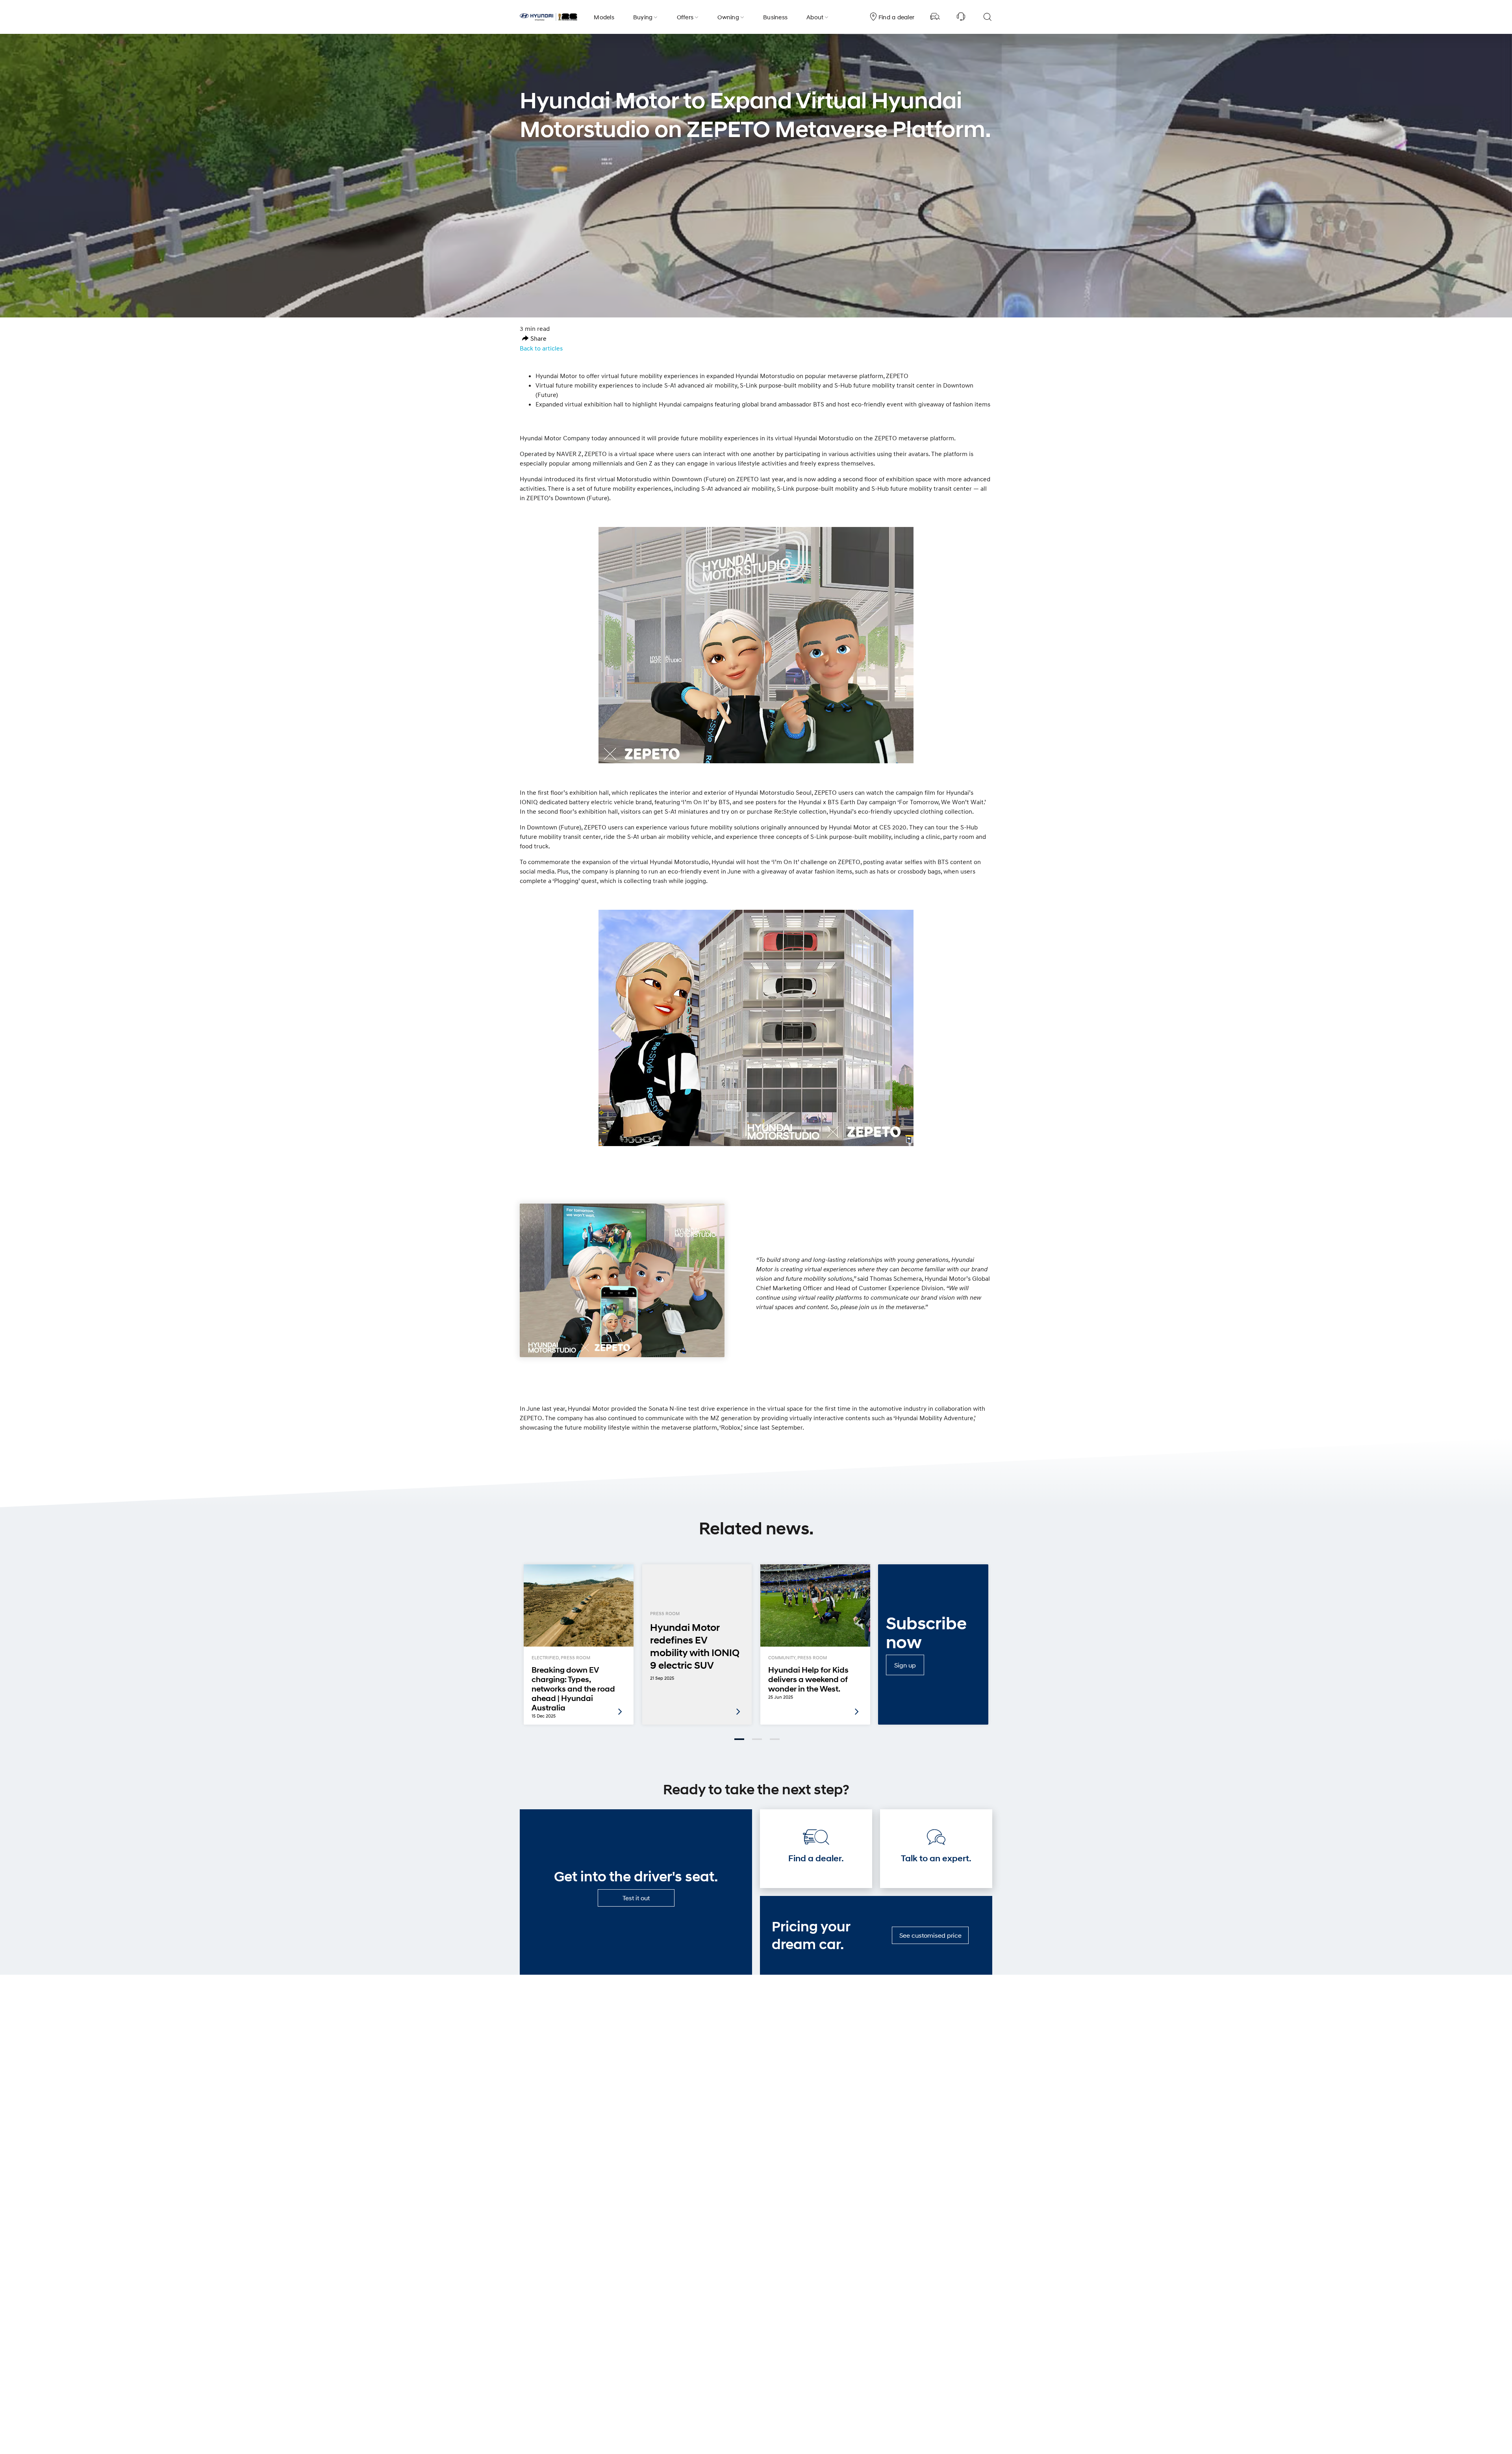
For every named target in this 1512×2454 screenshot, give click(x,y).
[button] (534, 338)
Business (775, 17)
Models (604, 17)
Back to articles (541, 348)
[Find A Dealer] (935, 17)
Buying (643, 17)
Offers (685, 17)
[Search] (987, 17)
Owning (728, 17)
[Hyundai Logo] (548, 17)
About (815, 17)
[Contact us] (961, 17)
